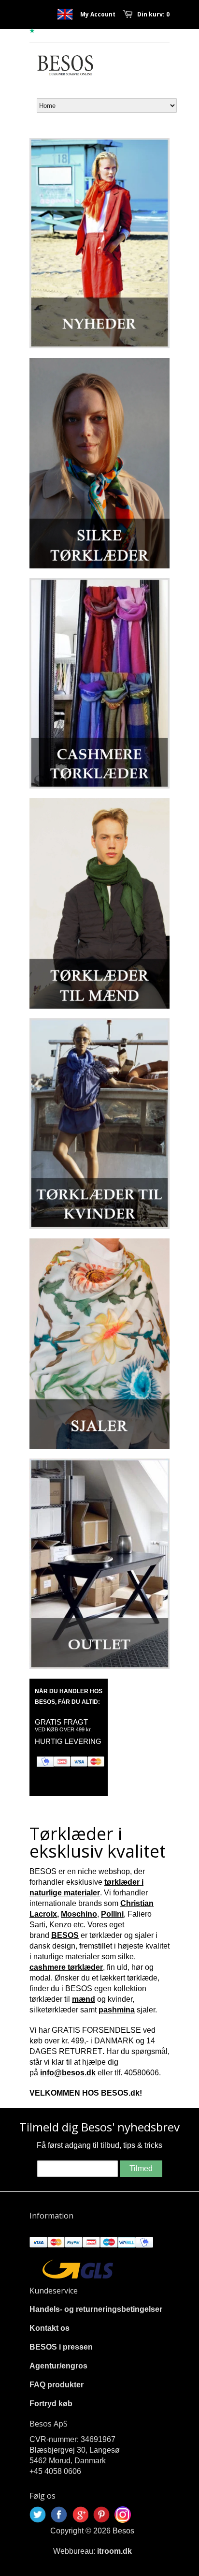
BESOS (65, 1935)
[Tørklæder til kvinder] (99, 1124)
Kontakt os (50, 2328)
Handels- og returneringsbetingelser (96, 2309)
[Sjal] (99, 1344)
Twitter (38, 2515)
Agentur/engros (58, 2366)
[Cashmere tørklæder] (99, 683)
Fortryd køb (51, 2404)
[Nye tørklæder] (99, 243)
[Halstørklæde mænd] (99, 903)
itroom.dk (114, 2551)
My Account (98, 14)
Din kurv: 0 (153, 14)
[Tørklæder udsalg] (99, 1564)
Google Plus (80, 2515)
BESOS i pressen (61, 2347)
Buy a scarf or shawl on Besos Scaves (65, 14)
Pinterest (101, 2515)
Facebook (59, 2515)
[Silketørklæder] (99, 463)
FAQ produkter (57, 2385)
